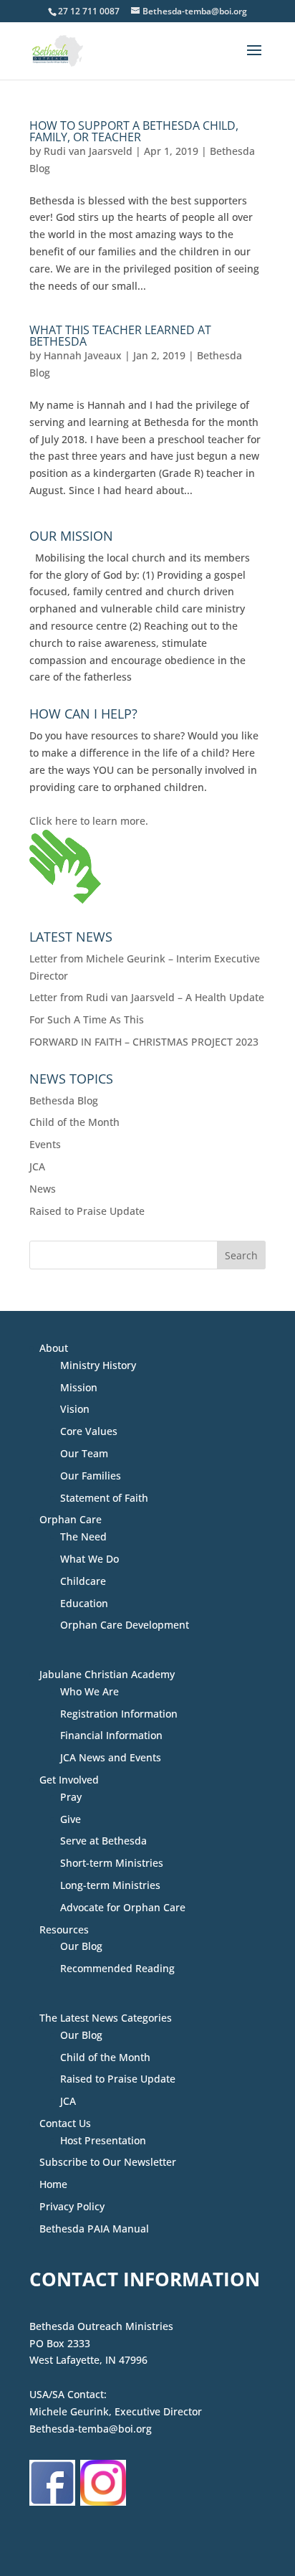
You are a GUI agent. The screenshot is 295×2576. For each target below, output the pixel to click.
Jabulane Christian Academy (107, 1674)
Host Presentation (103, 2140)
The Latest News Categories (106, 2018)
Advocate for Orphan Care (123, 1907)
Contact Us (65, 2123)
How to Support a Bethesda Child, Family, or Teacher (134, 131)
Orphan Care (71, 1519)
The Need (83, 1536)
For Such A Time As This (87, 1019)
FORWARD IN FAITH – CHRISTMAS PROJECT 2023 (144, 1042)
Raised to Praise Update (87, 1211)
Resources (64, 1929)
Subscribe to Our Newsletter (108, 2162)
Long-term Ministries (110, 1885)
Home (53, 2184)
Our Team (84, 1453)
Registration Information (119, 1714)
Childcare (83, 1581)
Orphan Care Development (125, 1625)
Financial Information (111, 1735)
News (43, 1189)
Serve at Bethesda (103, 1841)
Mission (79, 1387)
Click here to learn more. (89, 821)
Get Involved (69, 1780)
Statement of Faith (104, 1498)
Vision (75, 1409)
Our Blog (81, 1946)
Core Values (89, 1431)
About (54, 1348)
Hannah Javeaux (83, 355)
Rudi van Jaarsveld (88, 151)
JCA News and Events (111, 1757)
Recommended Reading (117, 1968)
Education (84, 1603)
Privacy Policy (72, 2206)
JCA (37, 1166)
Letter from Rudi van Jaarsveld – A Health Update (147, 997)
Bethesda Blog (64, 1100)
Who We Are (90, 1691)
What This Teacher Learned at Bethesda (120, 336)
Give (71, 1819)
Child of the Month (74, 1122)
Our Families (91, 1476)
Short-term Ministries (112, 1863)
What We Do (90, 1559)
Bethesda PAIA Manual (94, 2229)
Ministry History (98, 1365)
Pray (71, 1797)
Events (45, 1144)
